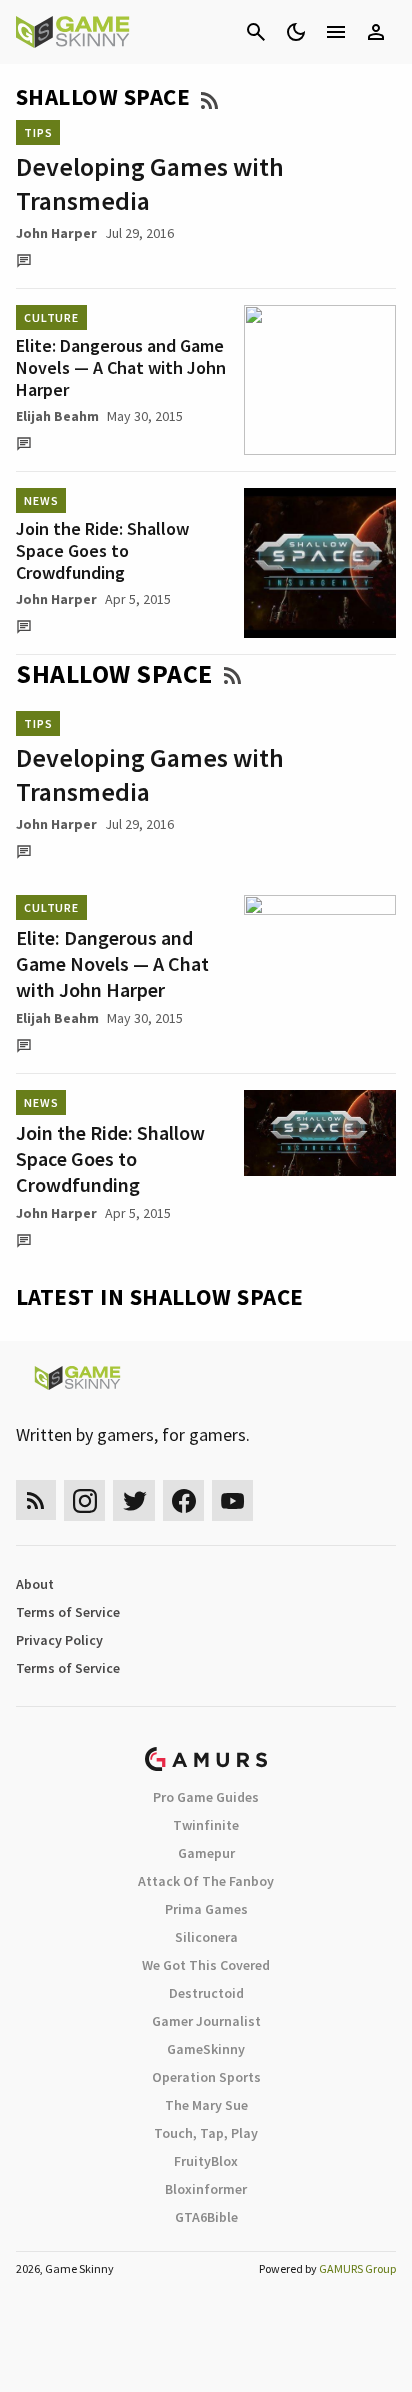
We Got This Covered (206, 1965)
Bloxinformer (206, 2189)
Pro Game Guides (206, 1797)
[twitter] (134, 1500)
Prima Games (206, 1909)
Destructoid (206, 1993)
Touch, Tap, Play (206, 2133)
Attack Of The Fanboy (206, 1881)
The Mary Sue (206, 2105)
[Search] (256, 32)
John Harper (56, 233)
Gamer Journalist (206, 2021)
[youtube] (233, 1500)
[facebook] (183, 1500)
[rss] (36, 1500)
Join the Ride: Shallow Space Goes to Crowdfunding (102, 550)
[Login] (376, 32)
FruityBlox (206, 2161)
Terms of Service (68, 1612)
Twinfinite (206, 1825)
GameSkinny (206, 2049)
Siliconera (206, 1937)
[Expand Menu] (336, 32)
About (35, 1584)
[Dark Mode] (296, 32)
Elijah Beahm (57, 416)
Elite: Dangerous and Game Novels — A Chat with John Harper (121, 367)
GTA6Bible (206, 2217)
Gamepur (206, 1853)
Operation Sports (206, 2077)
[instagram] (84, 1500)
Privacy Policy (59, 1640)
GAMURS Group (357, 2268)
